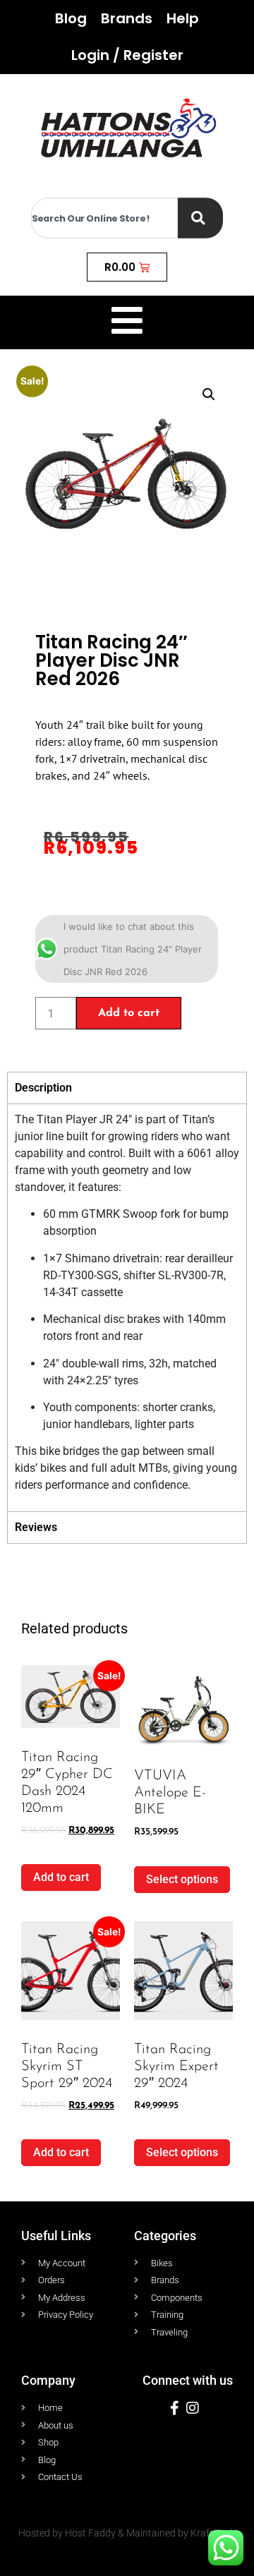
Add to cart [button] (61, 1877)
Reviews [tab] (36, 1527)
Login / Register (127, 55)
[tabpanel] (127, 1307)
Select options (182, 1879)
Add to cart (129, 1013)
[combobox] (104, 218)
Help (183, 18)
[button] (209, 394)
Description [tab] (43, 1088)
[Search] (200, 218)
